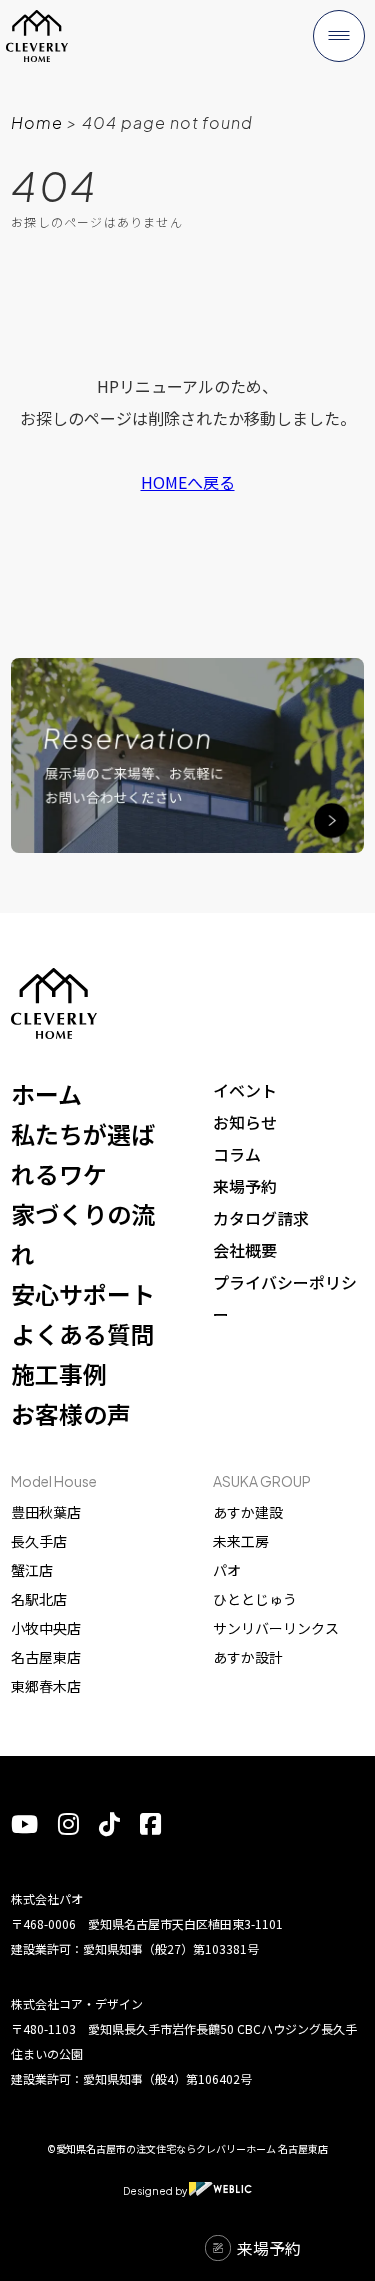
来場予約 (245, 1186)
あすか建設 (248, 1512)
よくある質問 (83, 1333)
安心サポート (83, 1293)
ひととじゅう (255, 1599)
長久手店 (39, 1541)
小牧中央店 (46, 1628)
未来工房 (241, 1541)
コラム (237, 1154)
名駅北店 (39, 1599)
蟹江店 (32, 1570)
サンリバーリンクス (276, 1628)
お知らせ (245, 1122)
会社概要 (245, 1250)
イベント (245, 1090)
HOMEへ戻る (188, 482)
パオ (227, 1570)
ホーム (46, 1093)
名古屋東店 (46, 1657)
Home (37, 122)
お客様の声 (71, 1413)
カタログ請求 (261, 1218)
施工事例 (59, 1373)
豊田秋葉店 (46, 1512)
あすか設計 (248, 1657)
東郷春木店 (46, 1686)
